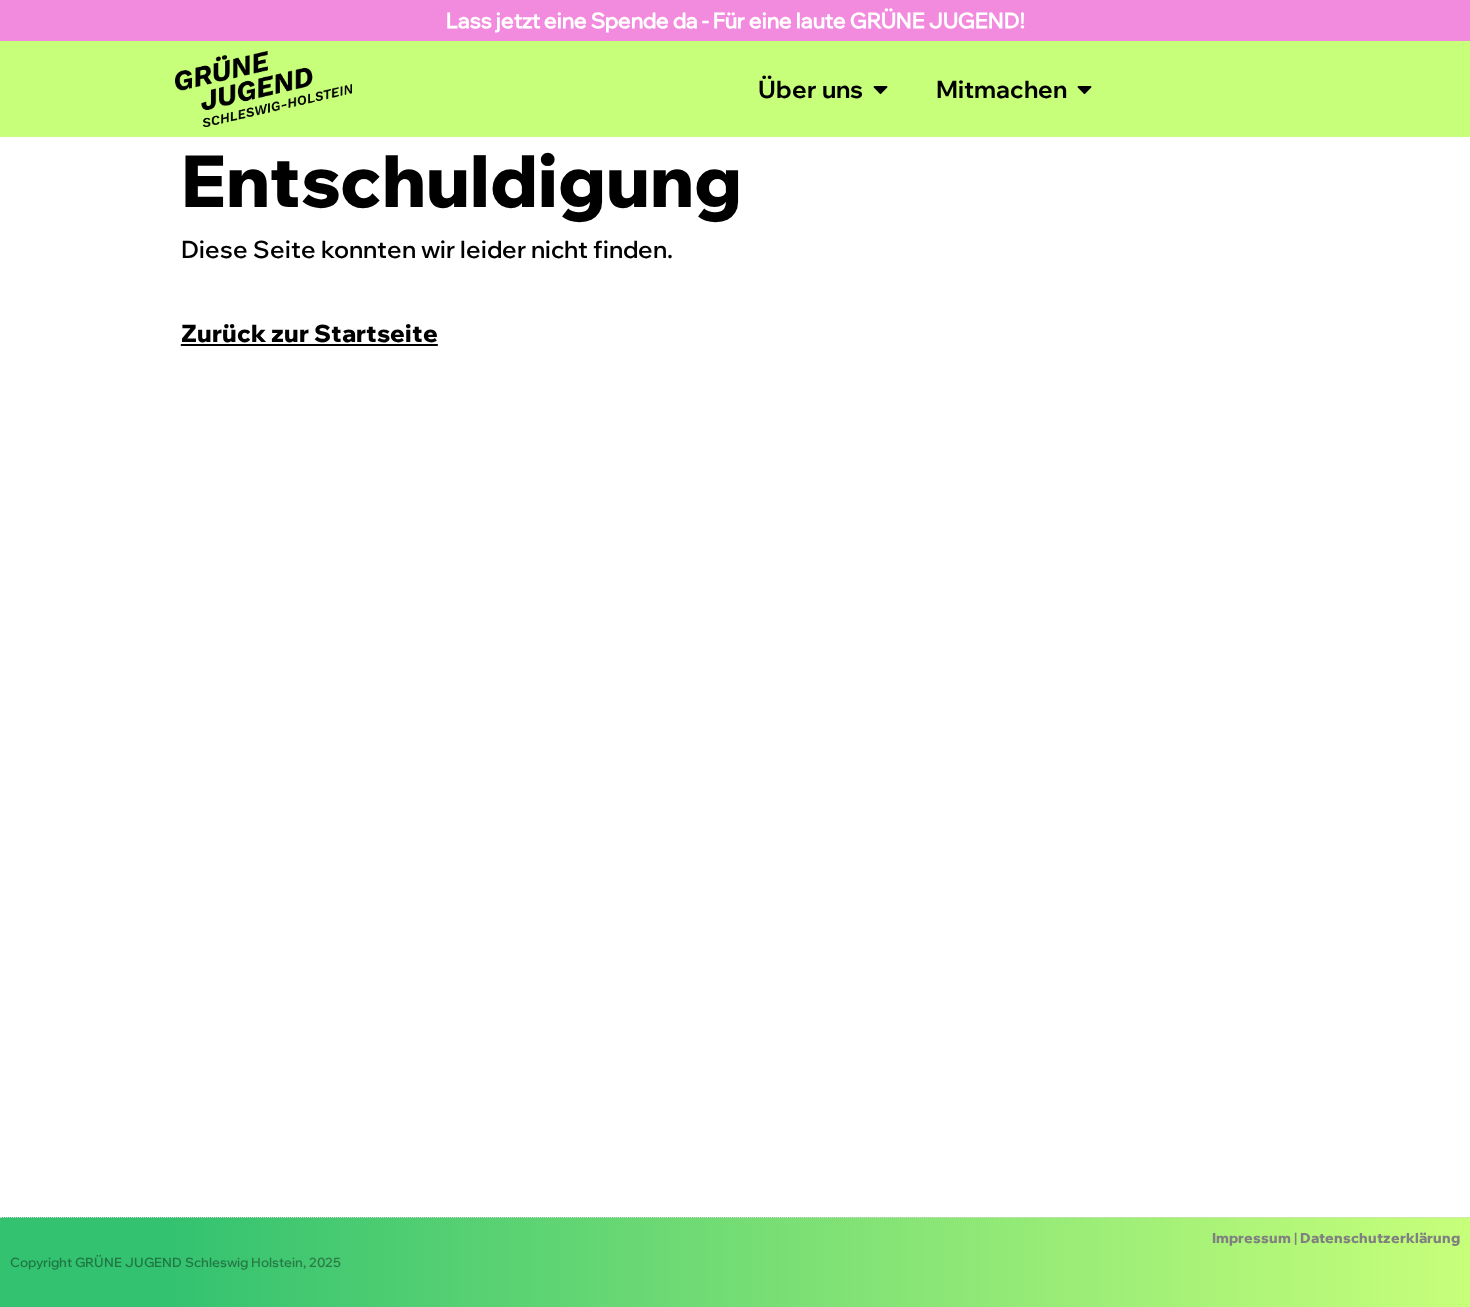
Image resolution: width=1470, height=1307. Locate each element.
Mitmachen (1001, 89)
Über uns (810, 89)
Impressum (1251, 1238)
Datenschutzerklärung (1380, 1238)
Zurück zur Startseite (309, 333)
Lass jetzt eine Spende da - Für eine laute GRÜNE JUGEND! (735, 20)
